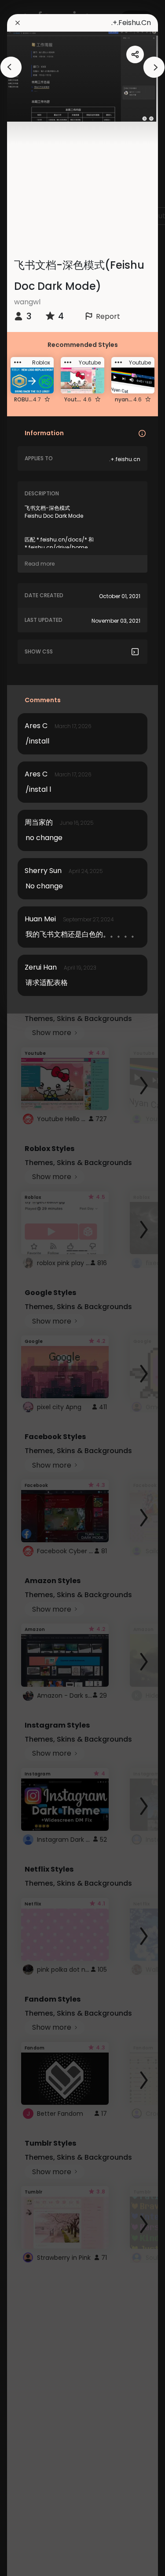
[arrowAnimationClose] (11, 67)
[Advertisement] (35, 1288)
